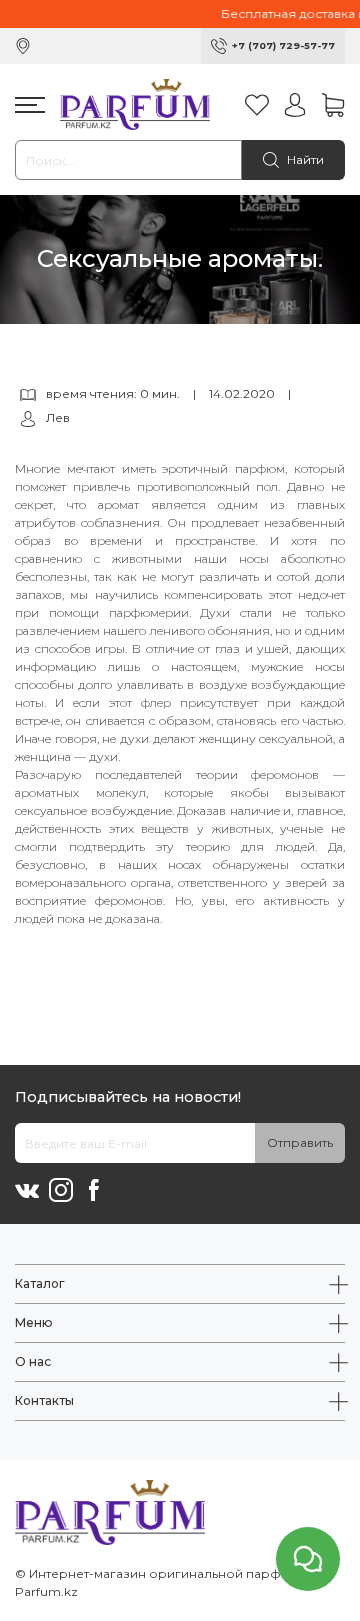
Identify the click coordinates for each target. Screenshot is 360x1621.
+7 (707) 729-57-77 (283, 45)
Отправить (300, 1142)
